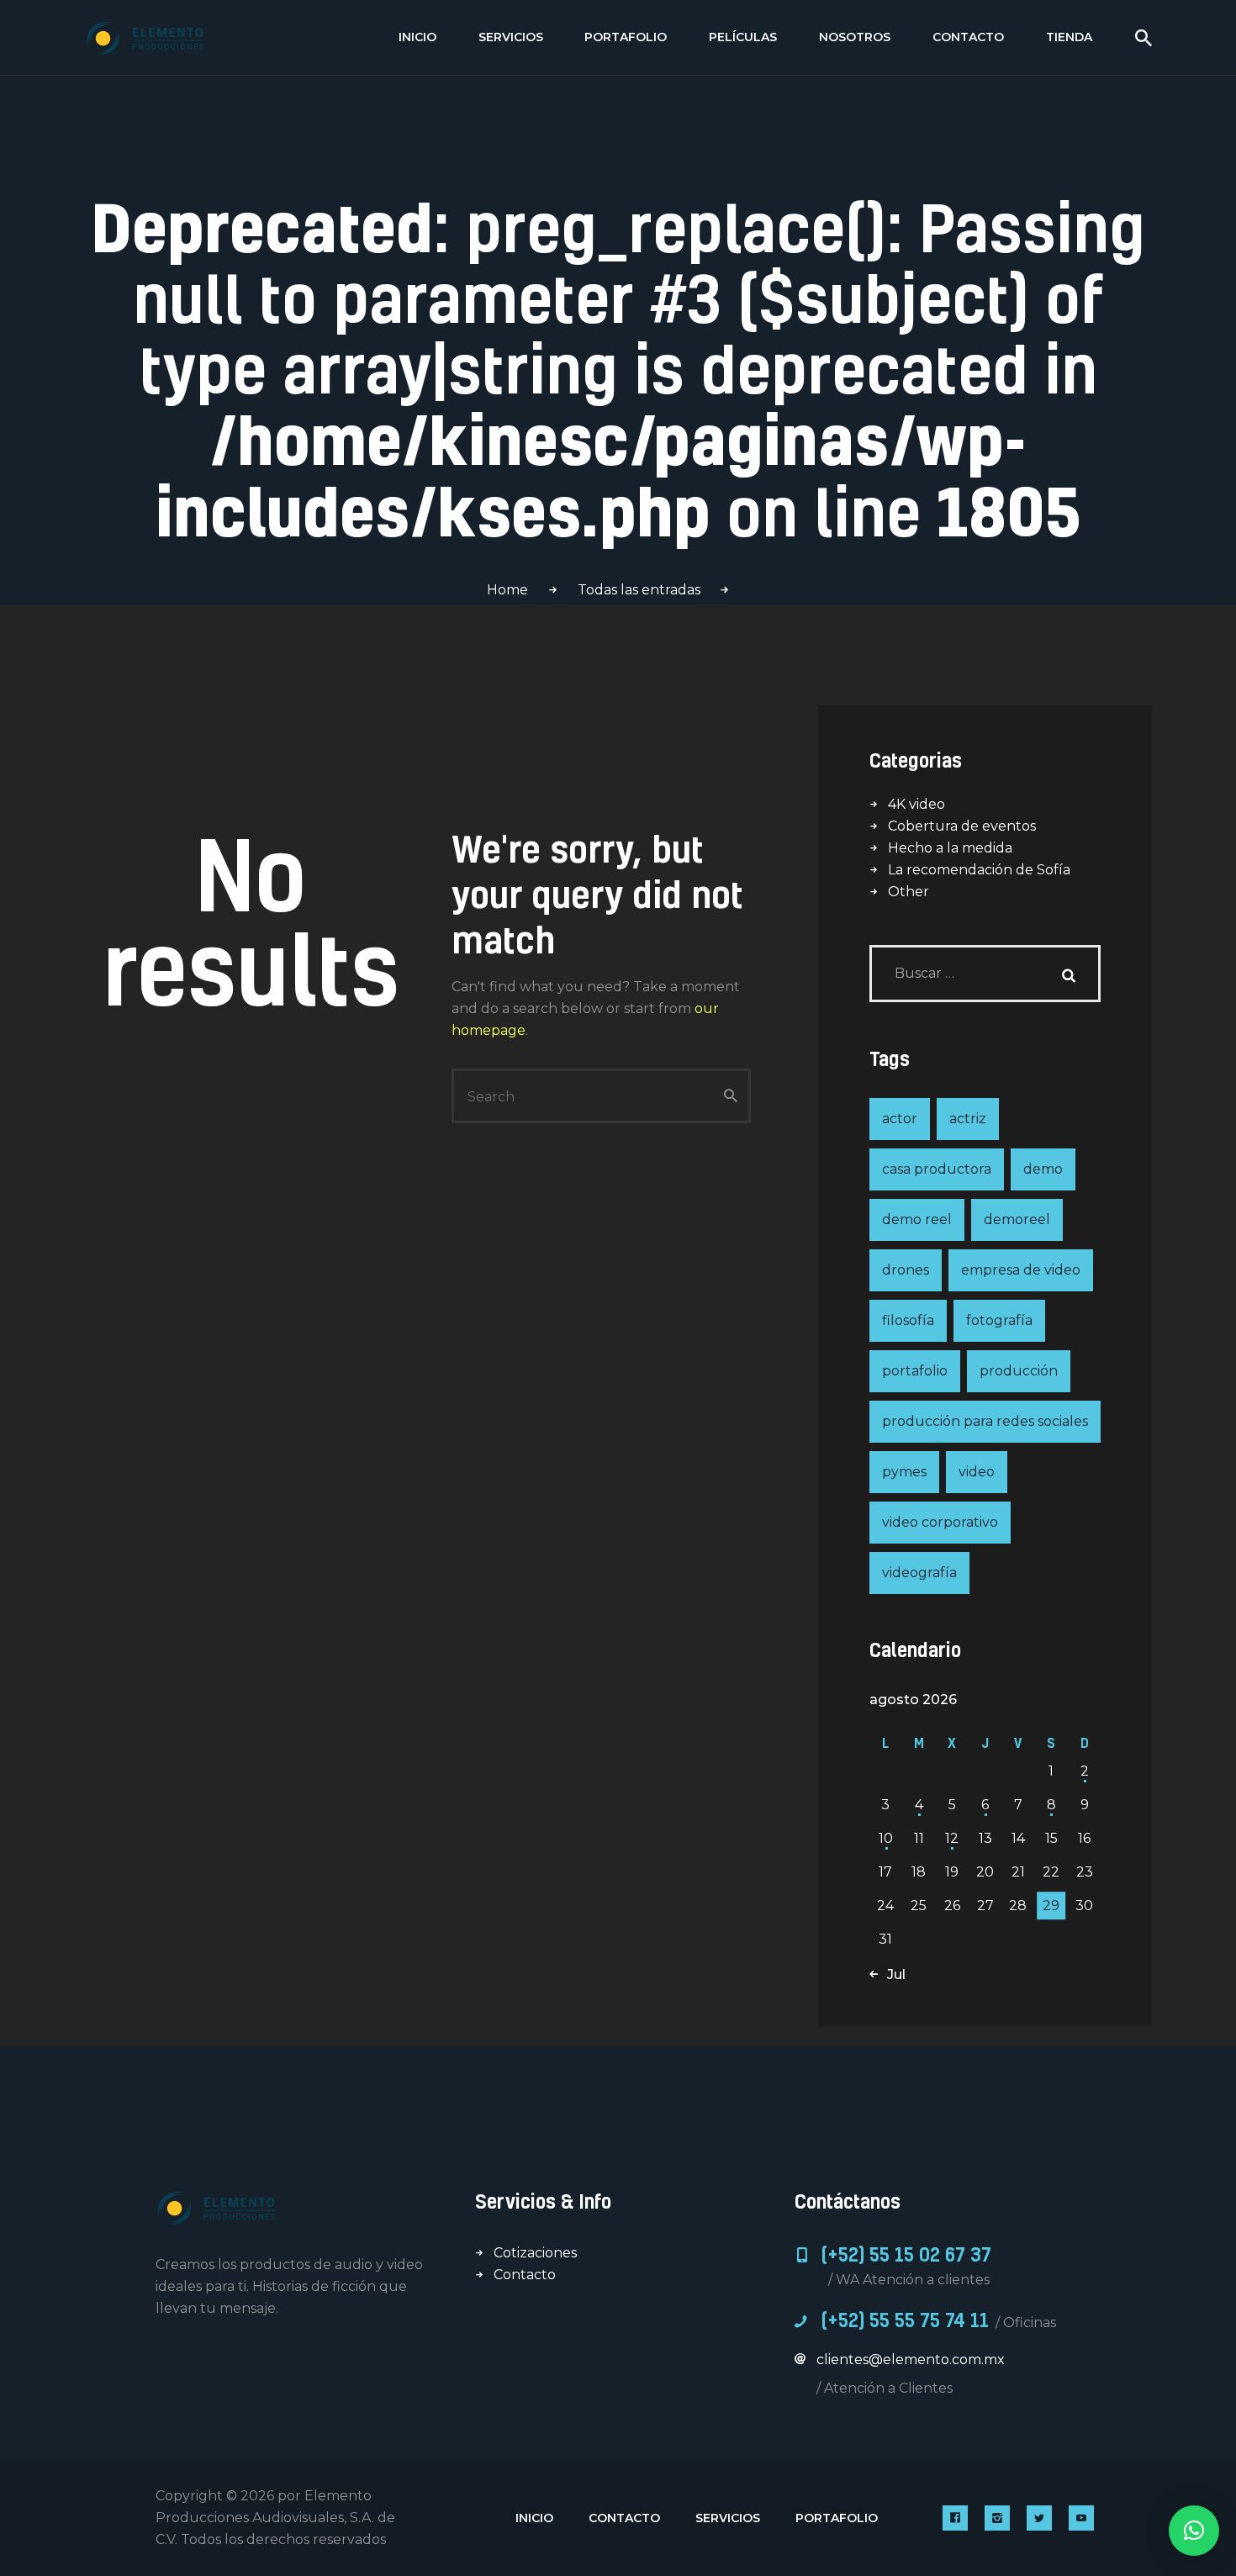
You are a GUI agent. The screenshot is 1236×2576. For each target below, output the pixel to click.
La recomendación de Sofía (979, 870)
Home (507, 590)
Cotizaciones (535, 2253)
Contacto (525, 2275)
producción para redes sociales (985, 1421)
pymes (904, 1472)
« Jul (891, 1974)
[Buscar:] (985, 973)
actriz (968, 1119)
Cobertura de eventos (962, 826)
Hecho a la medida (950, 848)
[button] (1194, 2531)
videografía (919, 1573)
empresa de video (1021, 1270)
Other (909, 892)
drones (906, 1270)
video (977, 1472)
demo (1043, 1169)
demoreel (1017, 1219)
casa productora (937, 1169)
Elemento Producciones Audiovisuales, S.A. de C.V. (275, 2518)
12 (952, 1838)
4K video (916, 804)
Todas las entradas (639, 590)
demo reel (917, 1219)
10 (886, 1838)
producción (1019, 1371)
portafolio (915, 1371)
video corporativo (940, 1522)
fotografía (999, 1320)
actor (900, 1119)
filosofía (908, 1320)
